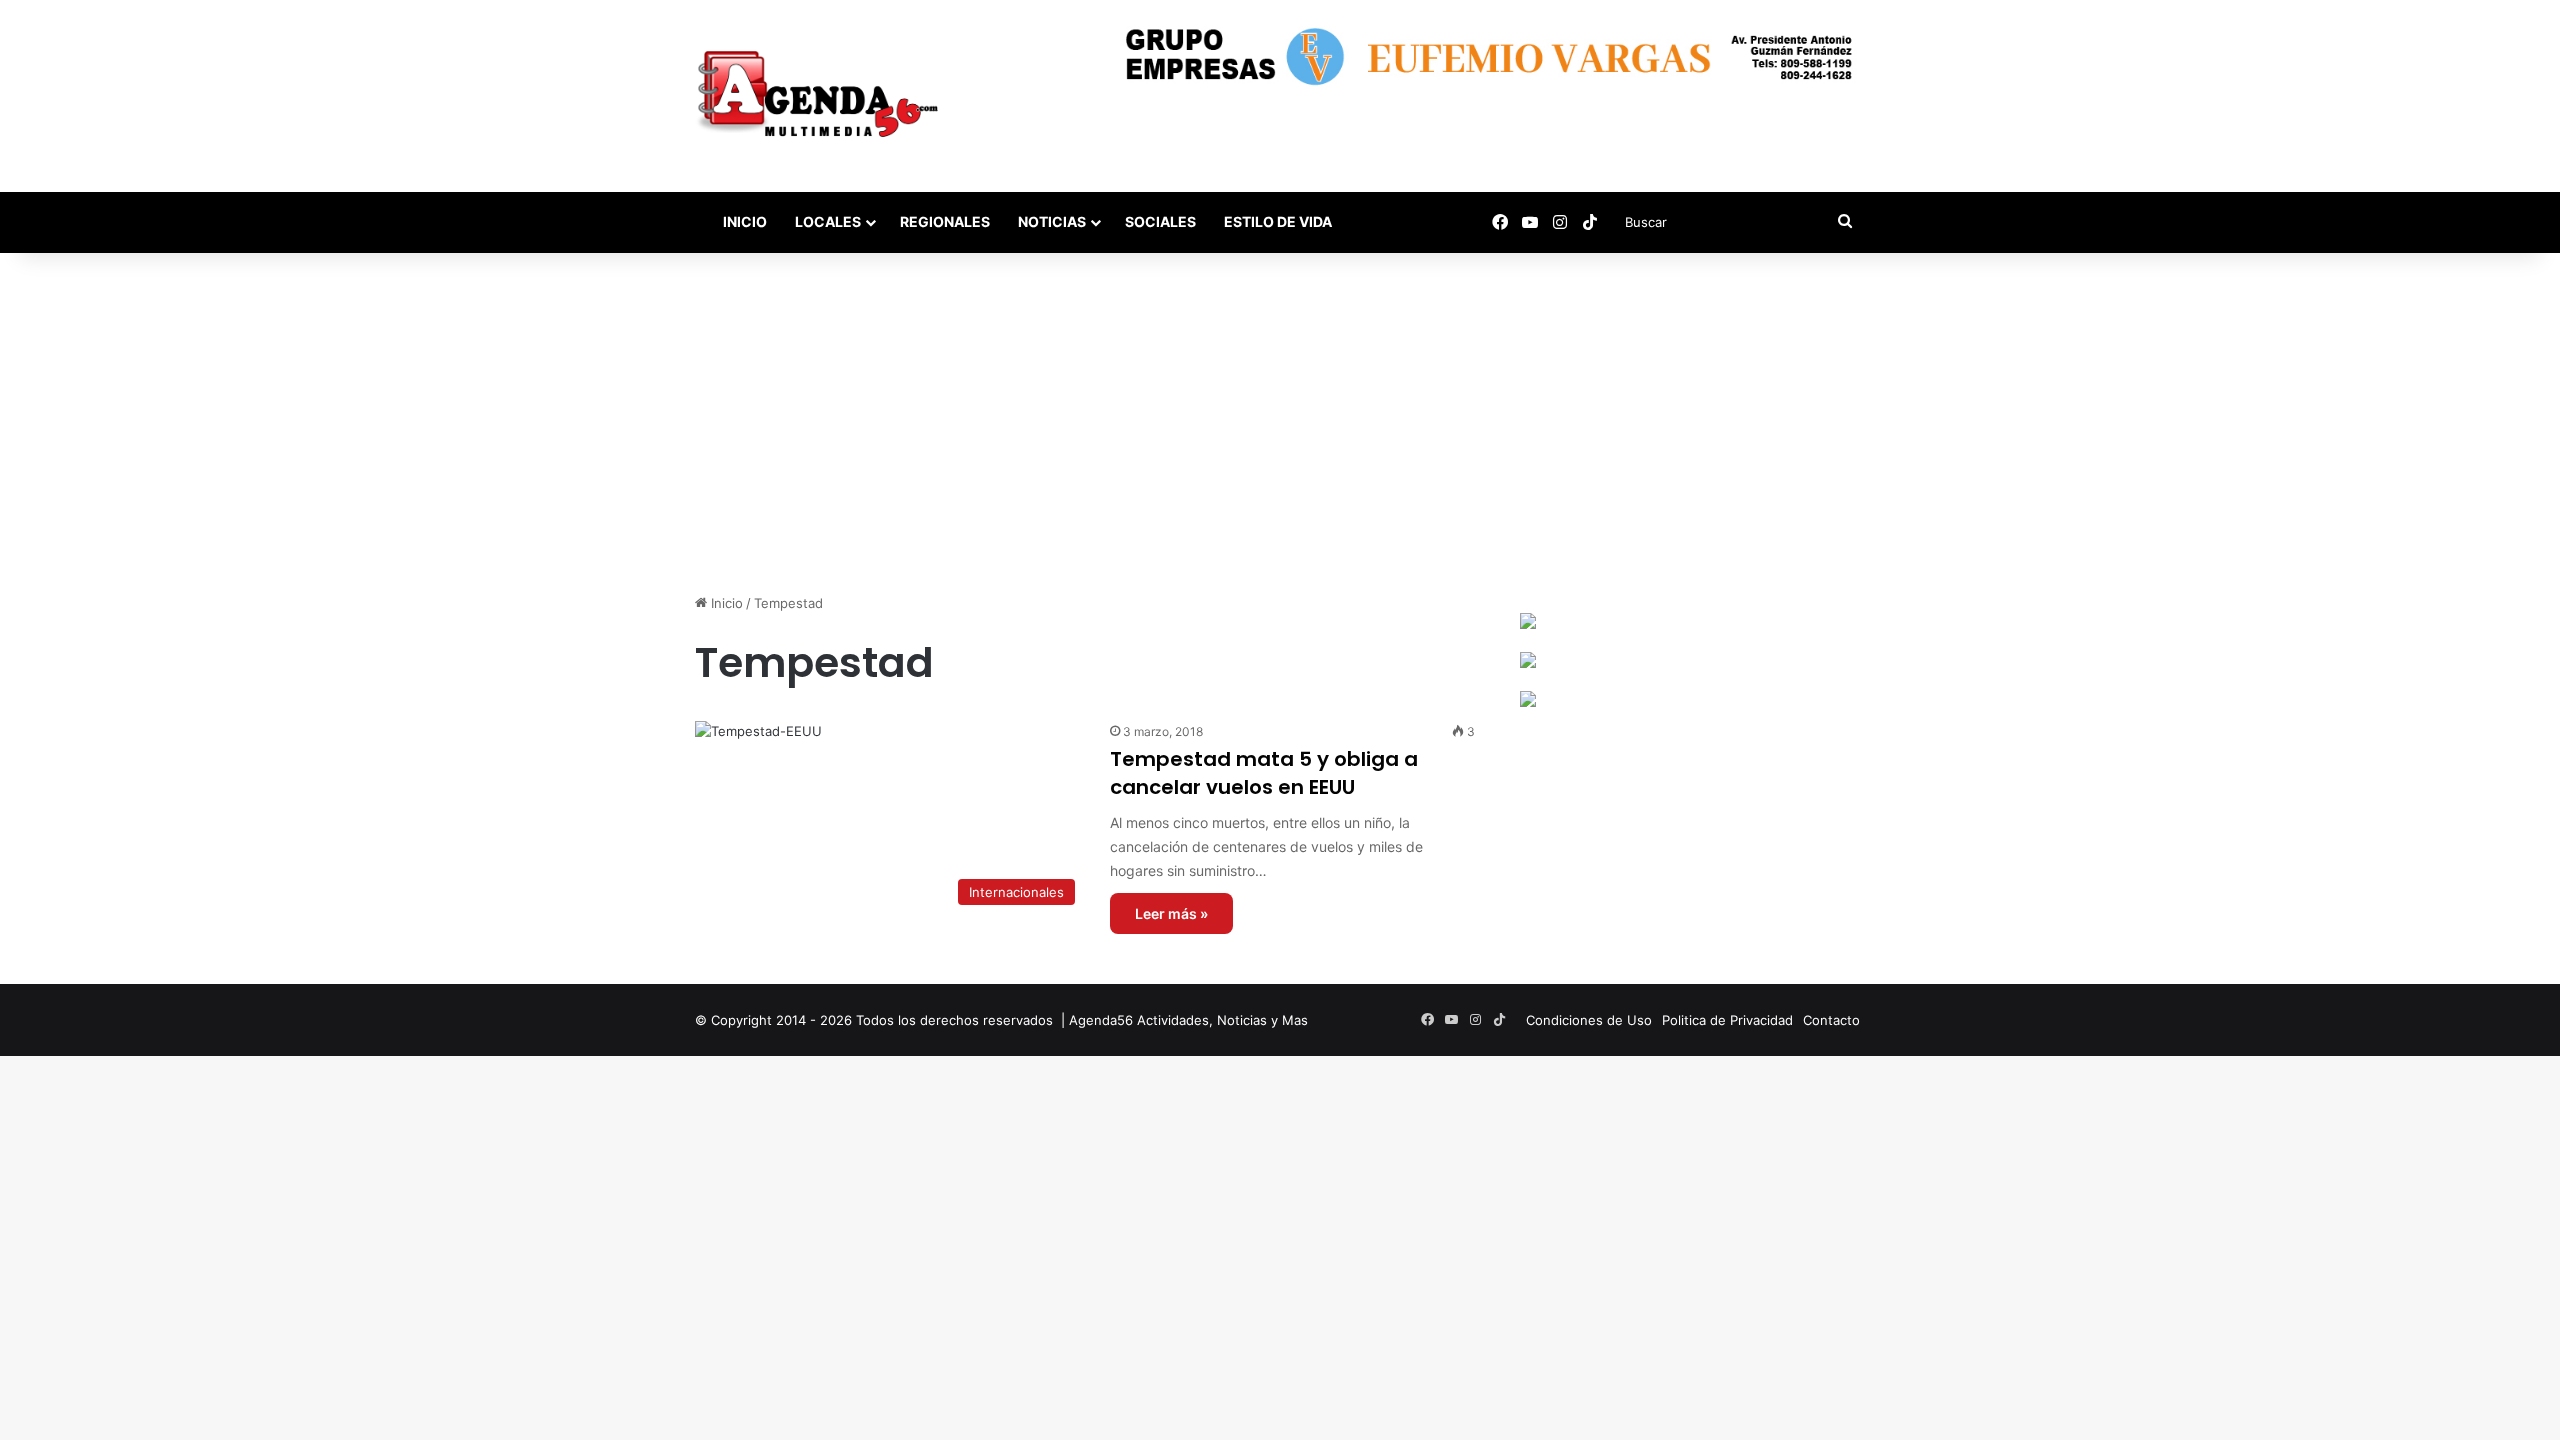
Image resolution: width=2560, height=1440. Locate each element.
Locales (828, 221)
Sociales (1160, 221)
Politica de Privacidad (1727, 1020)
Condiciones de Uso (1589, 1020)
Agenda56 (1101, 1020)
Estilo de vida (1278, 221)
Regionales (945, 221)
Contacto (1831, 1020)
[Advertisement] (1280, 423)
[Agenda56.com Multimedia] (821, 96)
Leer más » (1171, 913)
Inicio (743, 221)
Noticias (1052, 221)
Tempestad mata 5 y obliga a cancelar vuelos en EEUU (1264, 773)
